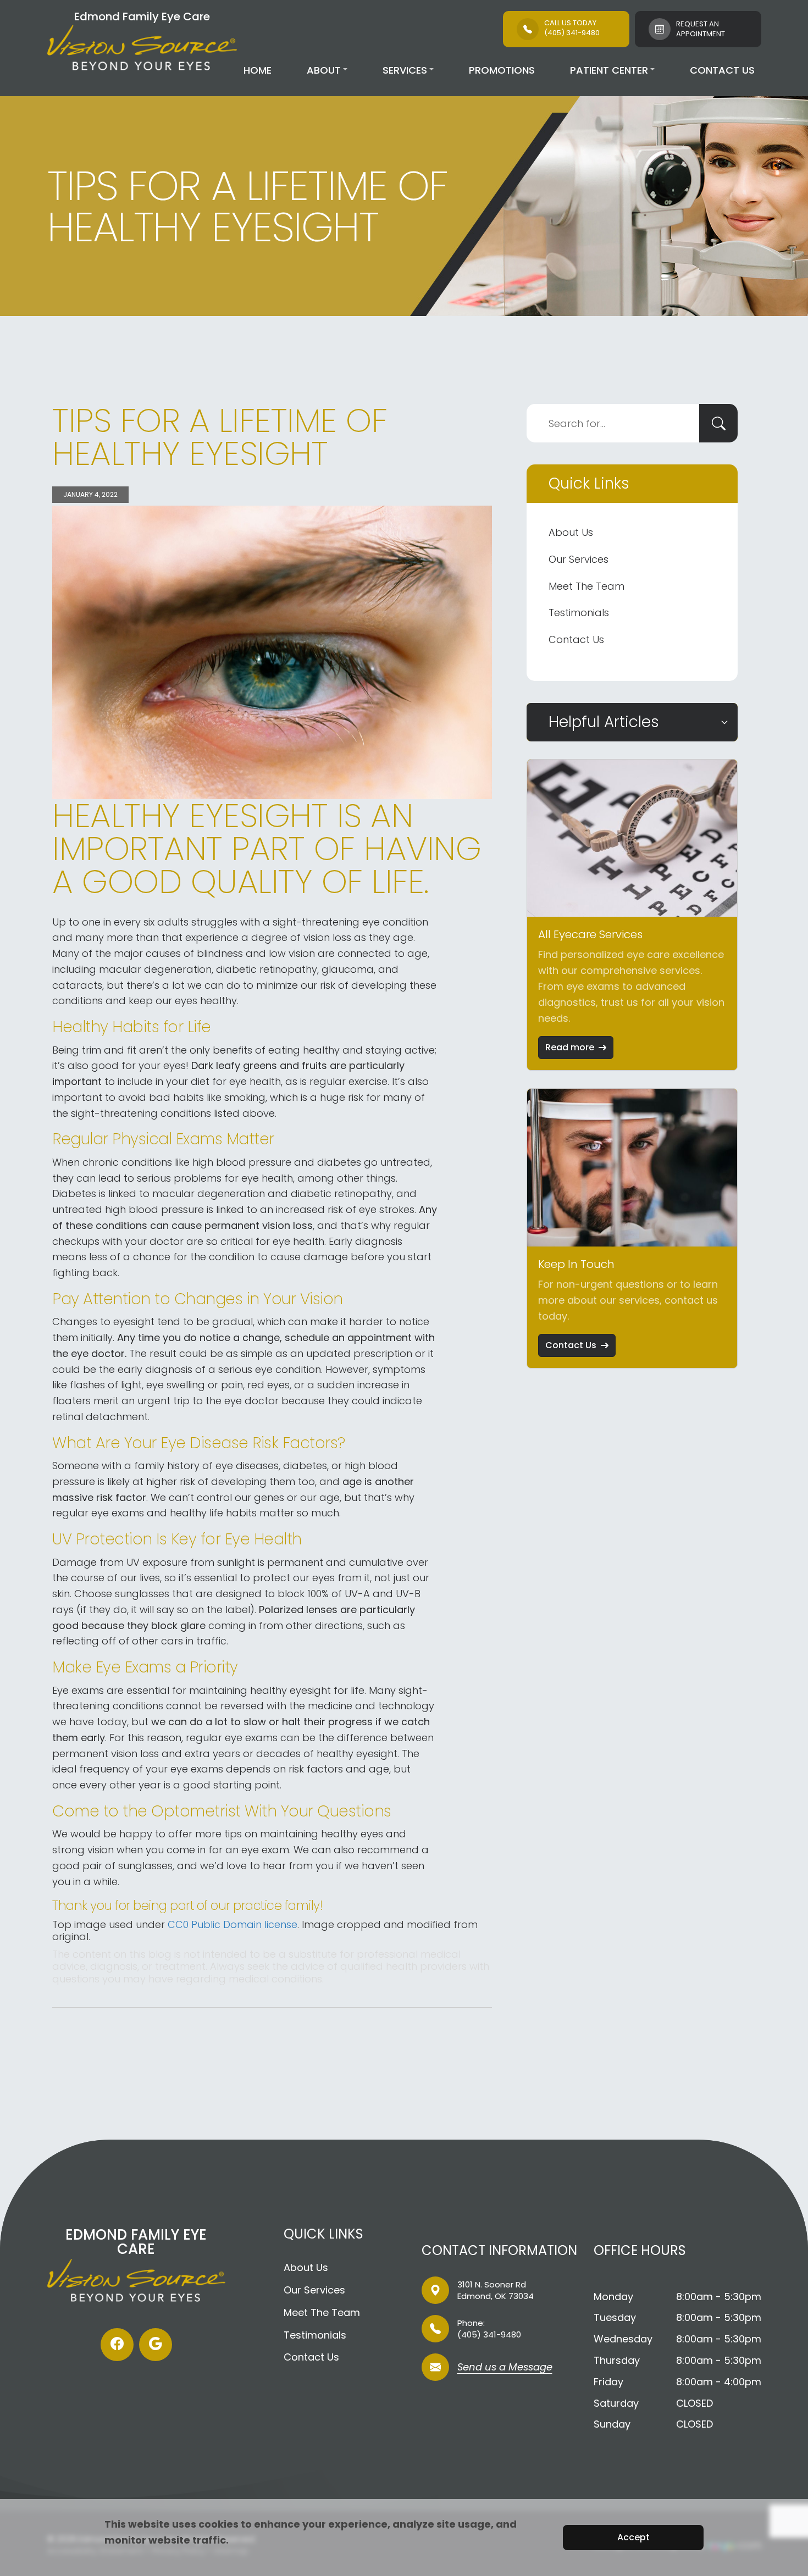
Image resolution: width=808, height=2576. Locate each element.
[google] (156, 2345)
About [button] (324, 70)
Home (258, 70)
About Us (571, 532)
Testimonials (579, 613)
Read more (570, 1047)
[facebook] (117, 2345)
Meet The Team (586, 586)
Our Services (579, 559)
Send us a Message (505, 2368)
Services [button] (405, 70)
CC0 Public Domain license (233, 1924)
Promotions (502, 70)
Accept (633, 2537)
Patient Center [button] (609, 70)
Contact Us (722, 70)
